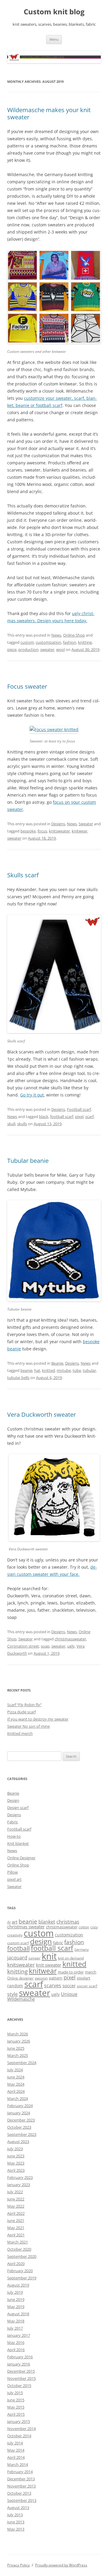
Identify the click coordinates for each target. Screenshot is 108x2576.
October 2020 (19, 2249)
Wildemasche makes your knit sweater (49, 113)
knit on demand (71, 1958)
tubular (89, 1370)
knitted (48, 1370)
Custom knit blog (54, 12)
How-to (14, 1836)
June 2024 (16, 2077)
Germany (82, 1950)
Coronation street (23, 1646)
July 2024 (15, 2070)
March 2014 (18, 2464)
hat (37, 1370)
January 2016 (19, 2364)
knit (49, 1956)
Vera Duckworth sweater (42, 1414)
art (15, 1922)
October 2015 (19, 2386)
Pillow (12, 1872)
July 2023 (15, 2149)
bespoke (28, 831)
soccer (69, 1985)
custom (27, 642)
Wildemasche (21, 1999)
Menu (54, 39)
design (41, 1941)
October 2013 (19, 2493)
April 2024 (16, 2091)
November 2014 (21, 2429)
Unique (69, 1994)
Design (13, 1800)
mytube (64, 1370)
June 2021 (16, 2220)
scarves (53, 1985)
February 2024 (20, 2106)
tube (77, 1370)
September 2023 (22, 2134)
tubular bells (18, 1378)
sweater (47, 649)
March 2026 (18, 2034)
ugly (71, 1646)
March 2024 (18, 2098)
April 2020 (16, 2264)
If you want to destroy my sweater (38, 1719)
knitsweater (59, 831)
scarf (89, 1117)
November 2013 (21, 2486)
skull (11, 1124)
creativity (15, 1935)
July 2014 (15, 2443)
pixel (79, 1117)
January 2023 (19, 2185)
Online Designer (21, 1858)
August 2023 (18, 2142)
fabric (58, 1943)
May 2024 (16, 2084)
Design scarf (18, 1808)
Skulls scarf (23, 875)
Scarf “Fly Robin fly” (24, 1705)
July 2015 (15, 2393)
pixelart (84, 1978)
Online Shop (74, 635)
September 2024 (22, 2063)
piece (12, 649)
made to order (71, 1972)
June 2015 (16, 2400)
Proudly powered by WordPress (61, 2565)
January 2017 (19, 2335)
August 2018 (18, 2314)
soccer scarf (87, 1986)
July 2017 (15, 2328)
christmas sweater (26, 1927)
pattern (56, 1978)
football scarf (62, 1117)
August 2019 (18, 2285)
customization (48, 642)
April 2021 (16, 2235)
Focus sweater (27, 686)
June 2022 (16, 2199)
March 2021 (18, 2242)
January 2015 (19, 2421)
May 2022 (16, 2206)
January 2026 (19, 2041)
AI (9, 1922)
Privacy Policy (18, 2565)
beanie (26, 1370)
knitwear (79, 831)
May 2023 (16, 2163)
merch (91, 1972)
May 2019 (16, 2307)
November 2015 (21, 2378)
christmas (68, 1922)
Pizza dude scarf (21, 1712)
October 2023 (19, 2127)
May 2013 (16, 2529)
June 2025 (16, 2048)
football (18, 1948)
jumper (34, 1958)
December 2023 (21, 2120)
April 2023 (16, 2170)
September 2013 (22, 2500)
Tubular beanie (28, 1161)
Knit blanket (18, 1843)
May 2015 (16, 2407)
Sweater (86, 824)
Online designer (20, 1978)
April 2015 (16, 2414)
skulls (22, 1124)
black (44, 1117)
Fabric (13, 1822)
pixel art (14, 1879)
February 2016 (20, 2357)
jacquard (17, 1958)
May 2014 (16, 2450)
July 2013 (15, 2515)
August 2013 (18, 2508)
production (28, 649)
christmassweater (70, 1639)
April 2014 (16, 2457)
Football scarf (79, 1109)
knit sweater (49, 1965)
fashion (70, 642)
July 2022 (15, 2192)
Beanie (57, 1363)
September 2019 (22, 2278)
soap (45, 1646)
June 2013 (16, 2522)
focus (42, 831)
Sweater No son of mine (28, 1726)
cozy (94, 1927)
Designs (58, 824)
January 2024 (19, 2113)
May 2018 (16, 2321)
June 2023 (16, 2156)
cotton (84, 1927)
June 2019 (16, 2299)
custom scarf (18, 1943)
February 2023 (20, 2177)
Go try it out (32, 1095)
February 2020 (20, 2271)
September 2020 (22, 2256)
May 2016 (16, 2342)
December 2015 (21, 2371)
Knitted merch (20, 1733)
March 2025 (18, 2055)
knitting (85, 642)
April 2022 (16, 2213)
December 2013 (21, 2479)
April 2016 (16, 2350)
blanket (47, 1922)
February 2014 (20, 2472)
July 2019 (15, 2292)
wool (60, 649)
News (56, 635)
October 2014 (19, 2436)
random (15, 1986)
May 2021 (16, 2228)
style (12, 1994)
